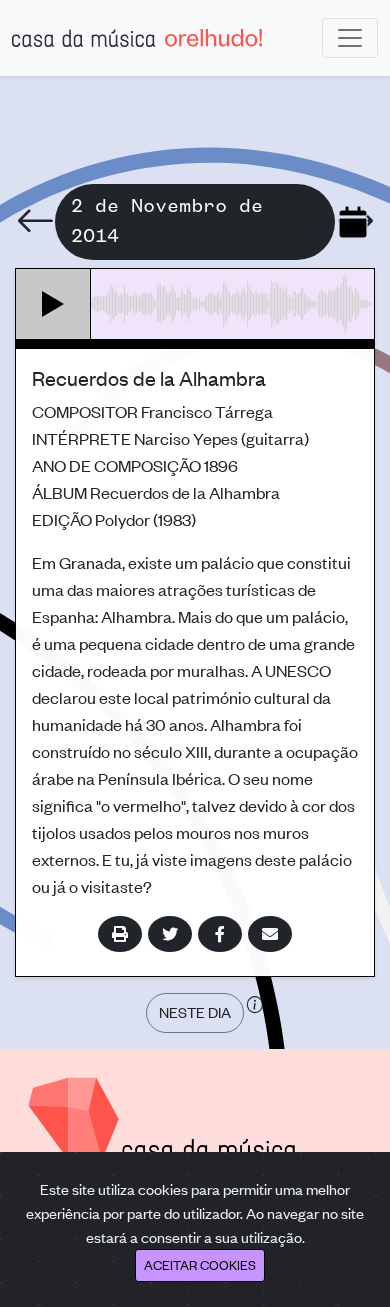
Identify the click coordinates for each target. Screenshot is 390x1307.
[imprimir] (120, 934)
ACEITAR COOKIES (200, 1264)
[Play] (53, 304)
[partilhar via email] (270, 934)
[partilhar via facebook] (220, 934)
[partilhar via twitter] (170, 934)
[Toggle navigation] (350, 38)
